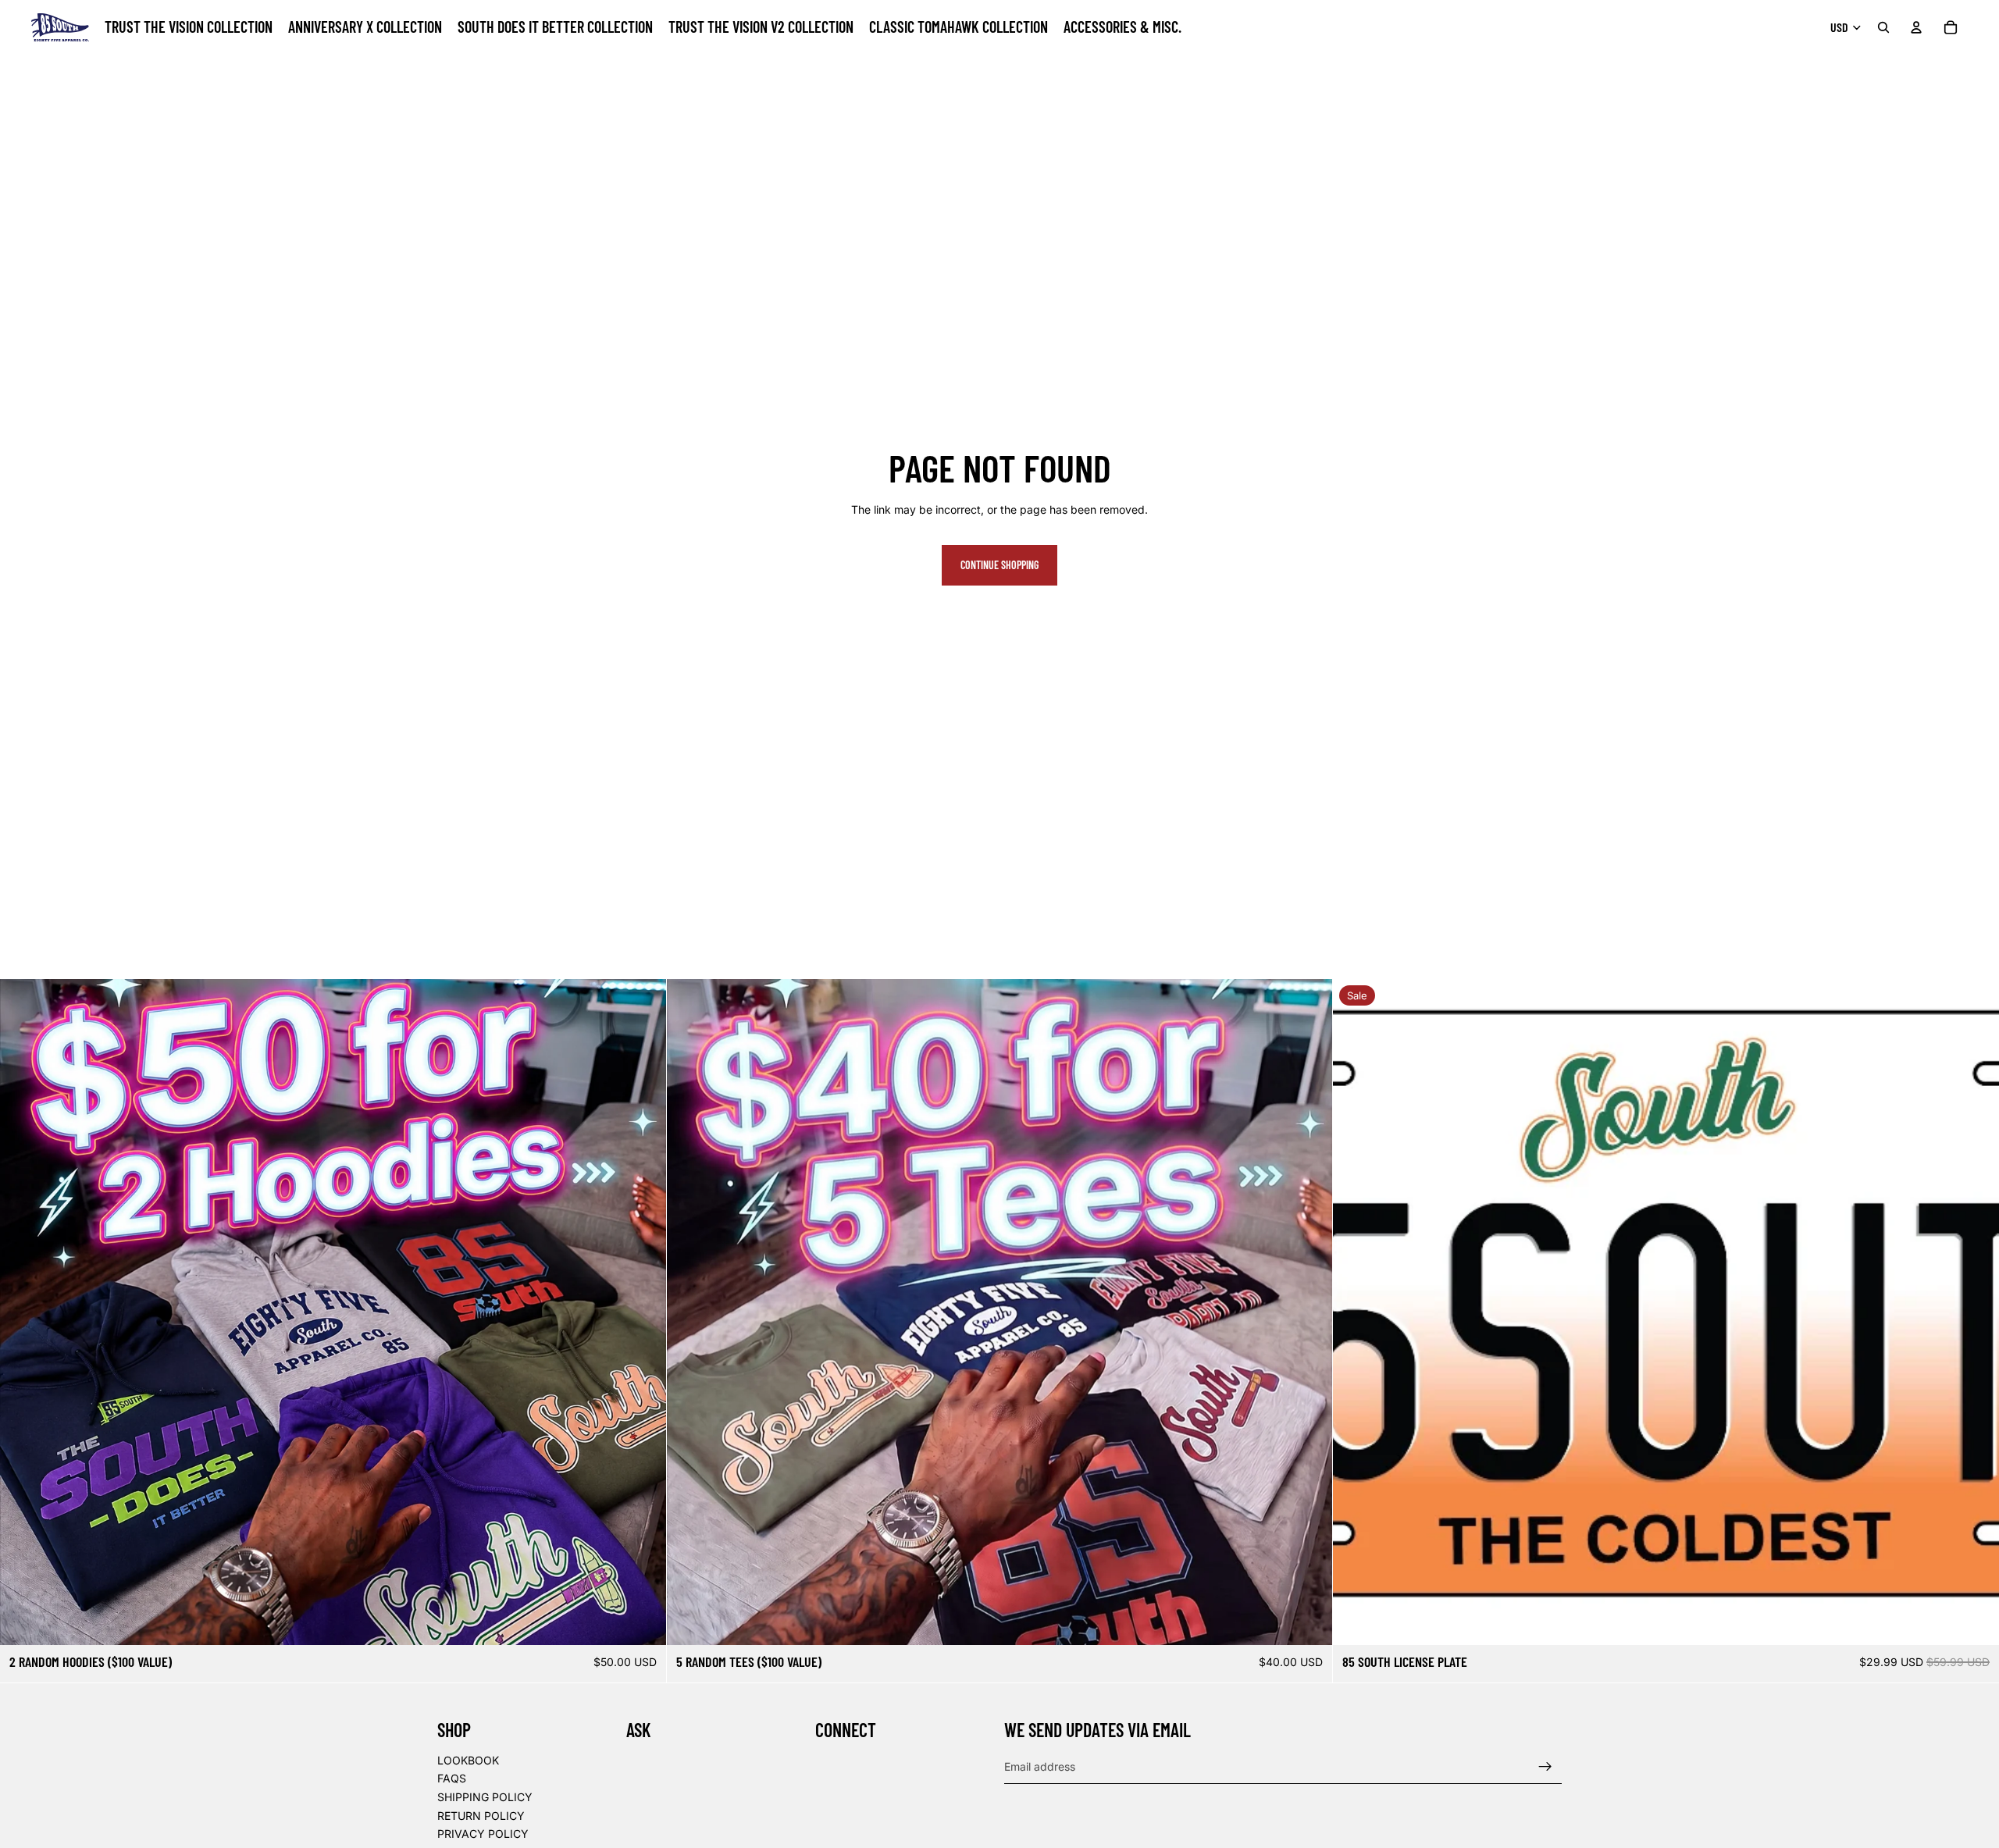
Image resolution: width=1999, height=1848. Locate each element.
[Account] (1916, 27)
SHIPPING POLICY (485, 1797)
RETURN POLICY (481, 1815)
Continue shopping (999, 565)
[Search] (1883, 27)
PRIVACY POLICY (483, 1834)
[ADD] (1975, 1621)
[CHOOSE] (642, 1621)
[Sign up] (1545, 1766)
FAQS (452, 1778)
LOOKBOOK (468, 1759)
